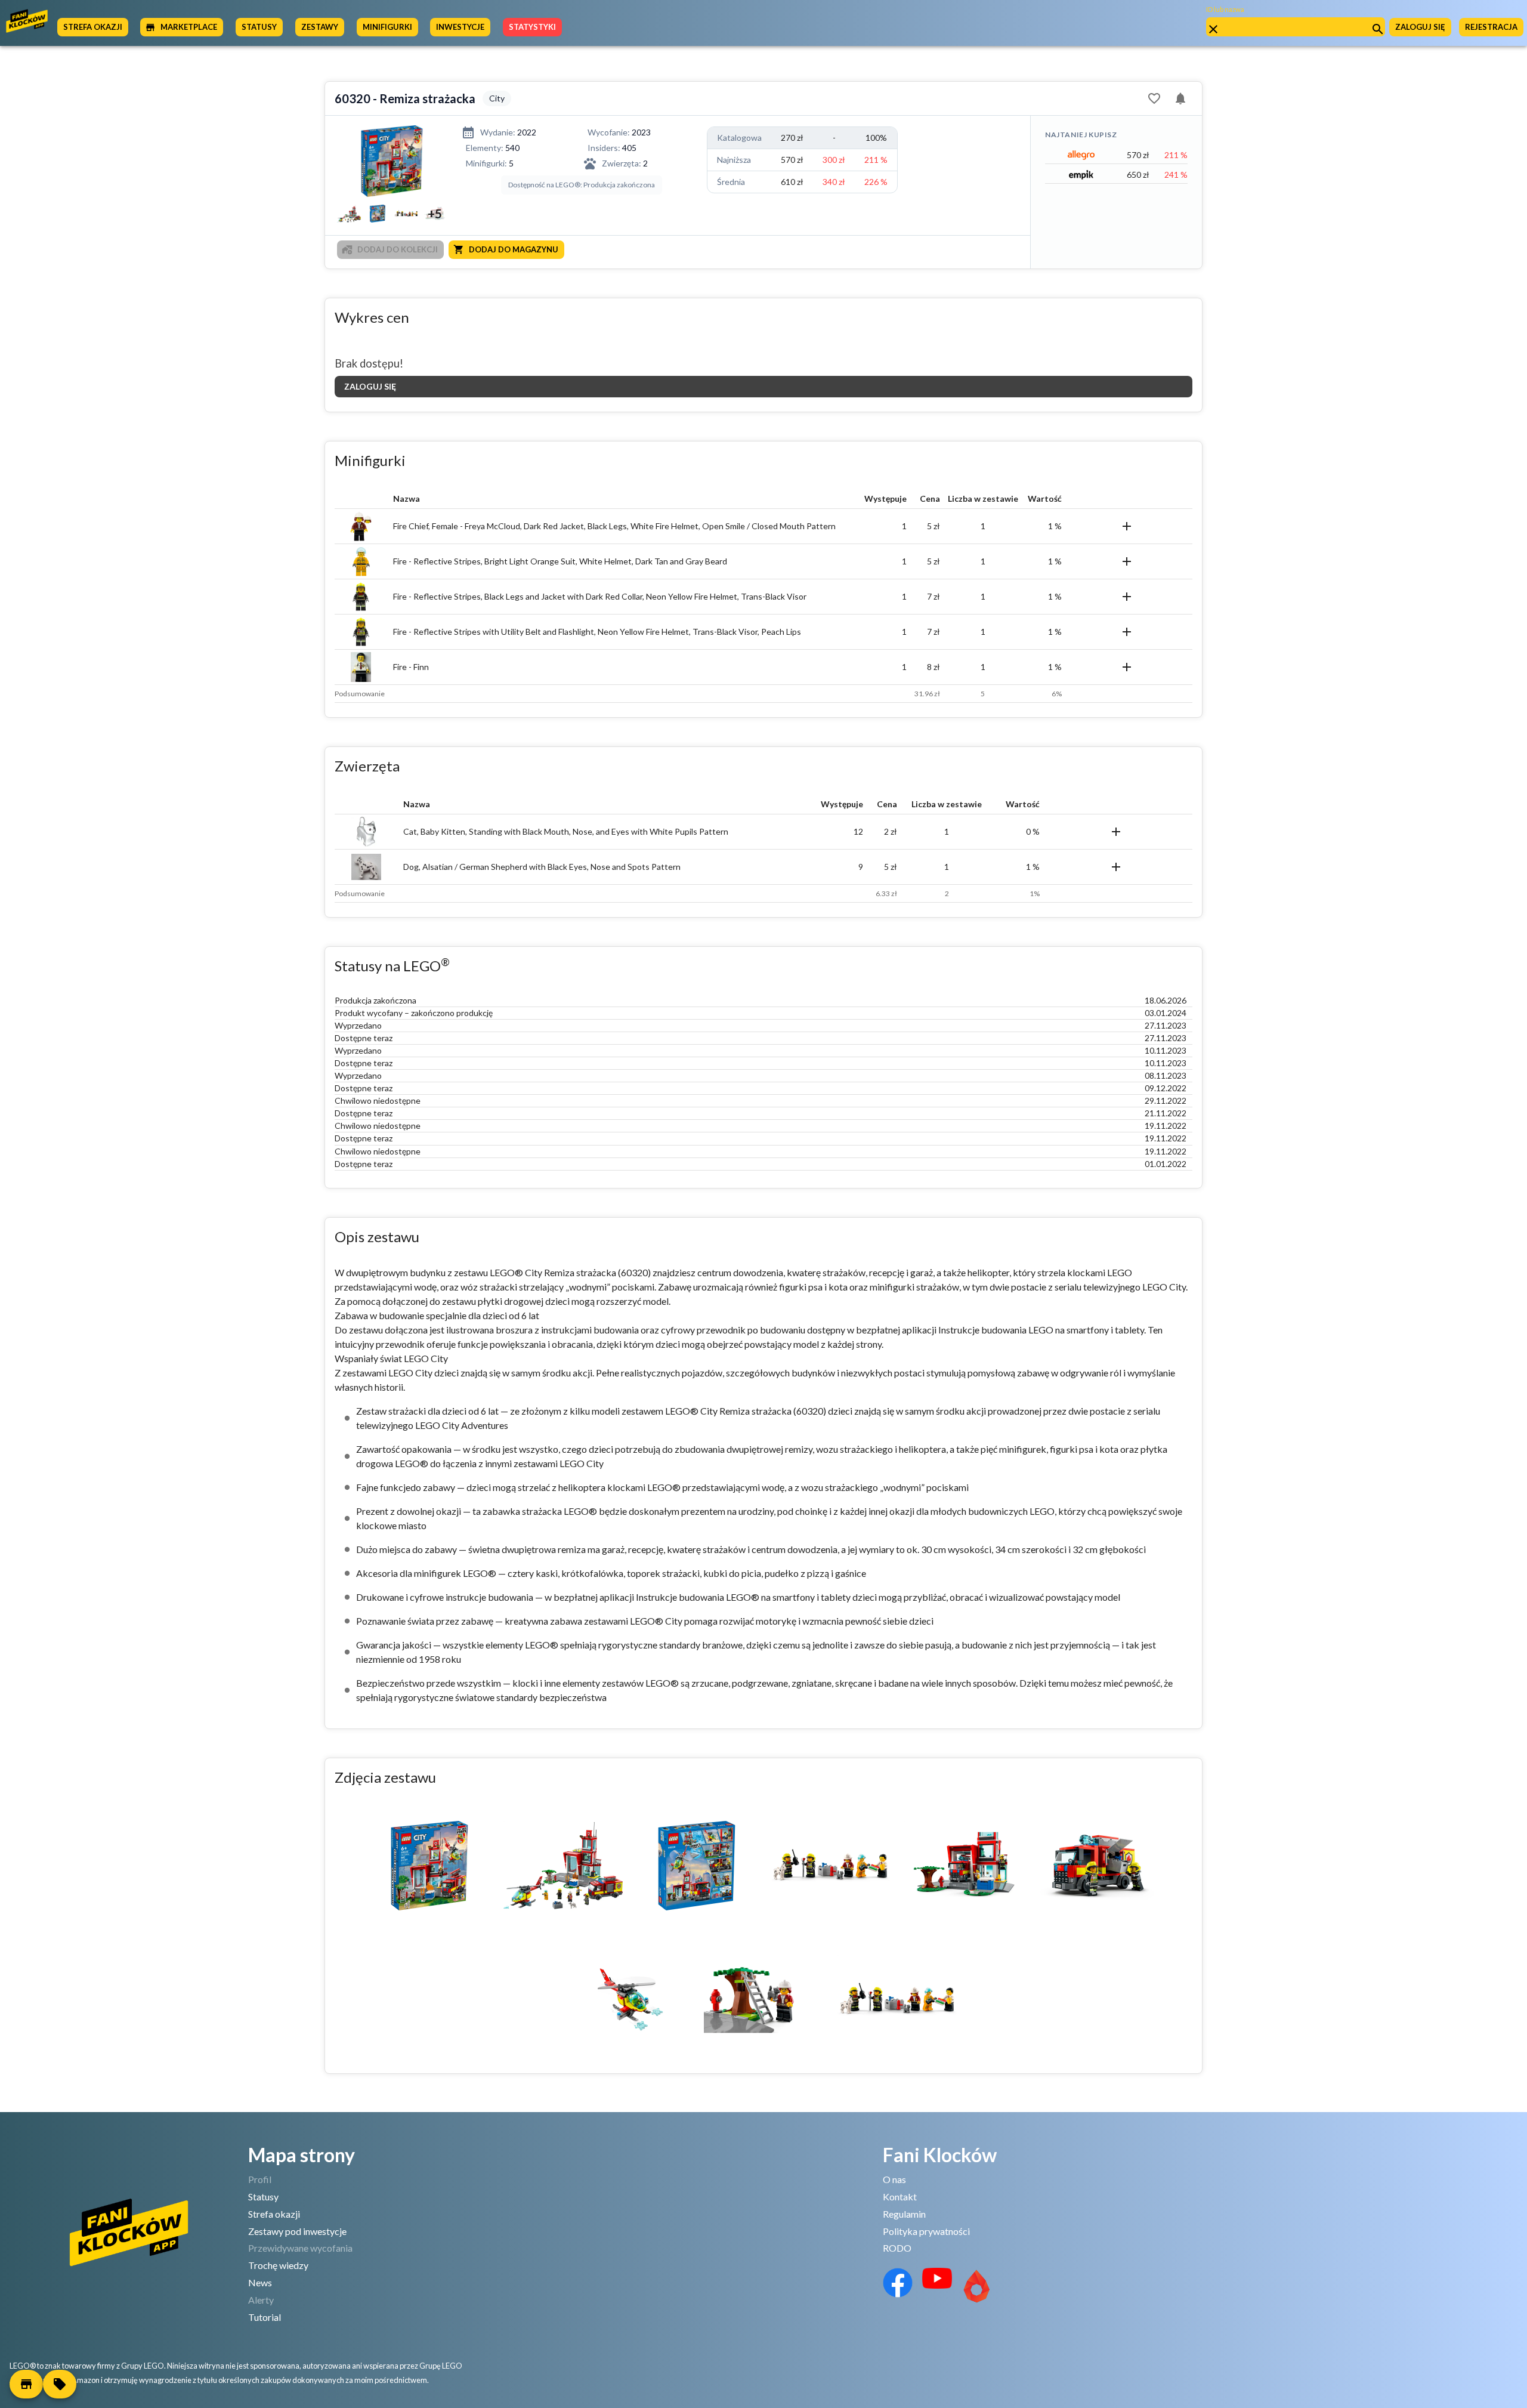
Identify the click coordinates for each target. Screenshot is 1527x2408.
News (260, 2282)
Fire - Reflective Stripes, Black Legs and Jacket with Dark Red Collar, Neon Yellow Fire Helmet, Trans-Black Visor (600, 596)
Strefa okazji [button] (93, 27)
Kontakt (900, 2196)
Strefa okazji (274, 2214)
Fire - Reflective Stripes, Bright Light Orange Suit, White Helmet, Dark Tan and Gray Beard (560, 561)
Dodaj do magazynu (514, 249)
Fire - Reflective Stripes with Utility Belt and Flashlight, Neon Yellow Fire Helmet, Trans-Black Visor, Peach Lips (597, 632)
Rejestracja (1491, 27)
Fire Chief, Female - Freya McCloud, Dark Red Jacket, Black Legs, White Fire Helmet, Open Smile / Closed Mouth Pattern (614, 526)
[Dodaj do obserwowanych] (1154, 98)
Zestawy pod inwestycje (297, 2231)
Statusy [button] (259, 27)
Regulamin (904, 2214)
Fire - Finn (411, 667)
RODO (897, 2248)
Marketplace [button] (189, 27)
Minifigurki (387, 27)
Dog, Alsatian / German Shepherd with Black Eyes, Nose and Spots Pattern (542, 867)
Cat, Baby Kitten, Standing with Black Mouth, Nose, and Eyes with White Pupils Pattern (566, 831)
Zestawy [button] (320, 27)
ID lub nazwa (1225, 9)
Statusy (263, 2196)
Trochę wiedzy (278, 2265)
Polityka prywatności (926, 2231)
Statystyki (532, 27)
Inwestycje (460, 27)
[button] (26, 2384)
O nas (894, 2179)
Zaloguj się (1420, 27)
